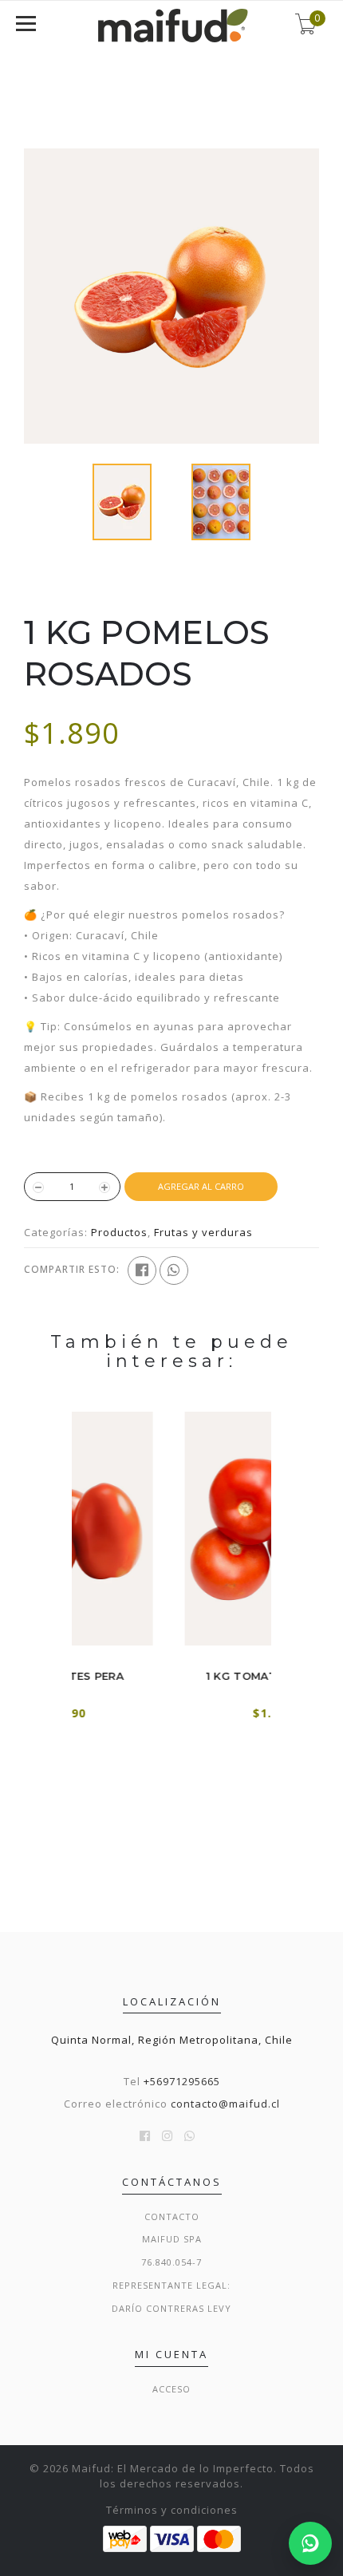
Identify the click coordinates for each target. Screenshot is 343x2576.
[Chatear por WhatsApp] (310, 2543)
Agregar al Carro (201, 1186)
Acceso (171, 2389)
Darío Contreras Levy (171, 2308)
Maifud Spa (172, 2239)
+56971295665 (182, 2081)
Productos (119, 1232)
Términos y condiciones (172, 2510)
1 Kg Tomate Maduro (173, 1676)
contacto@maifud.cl (225, 2104)
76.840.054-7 (171, 2262)
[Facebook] (142, 1270)
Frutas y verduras (203, 1232)
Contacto (172, 2216)
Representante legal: (171, 2285)
